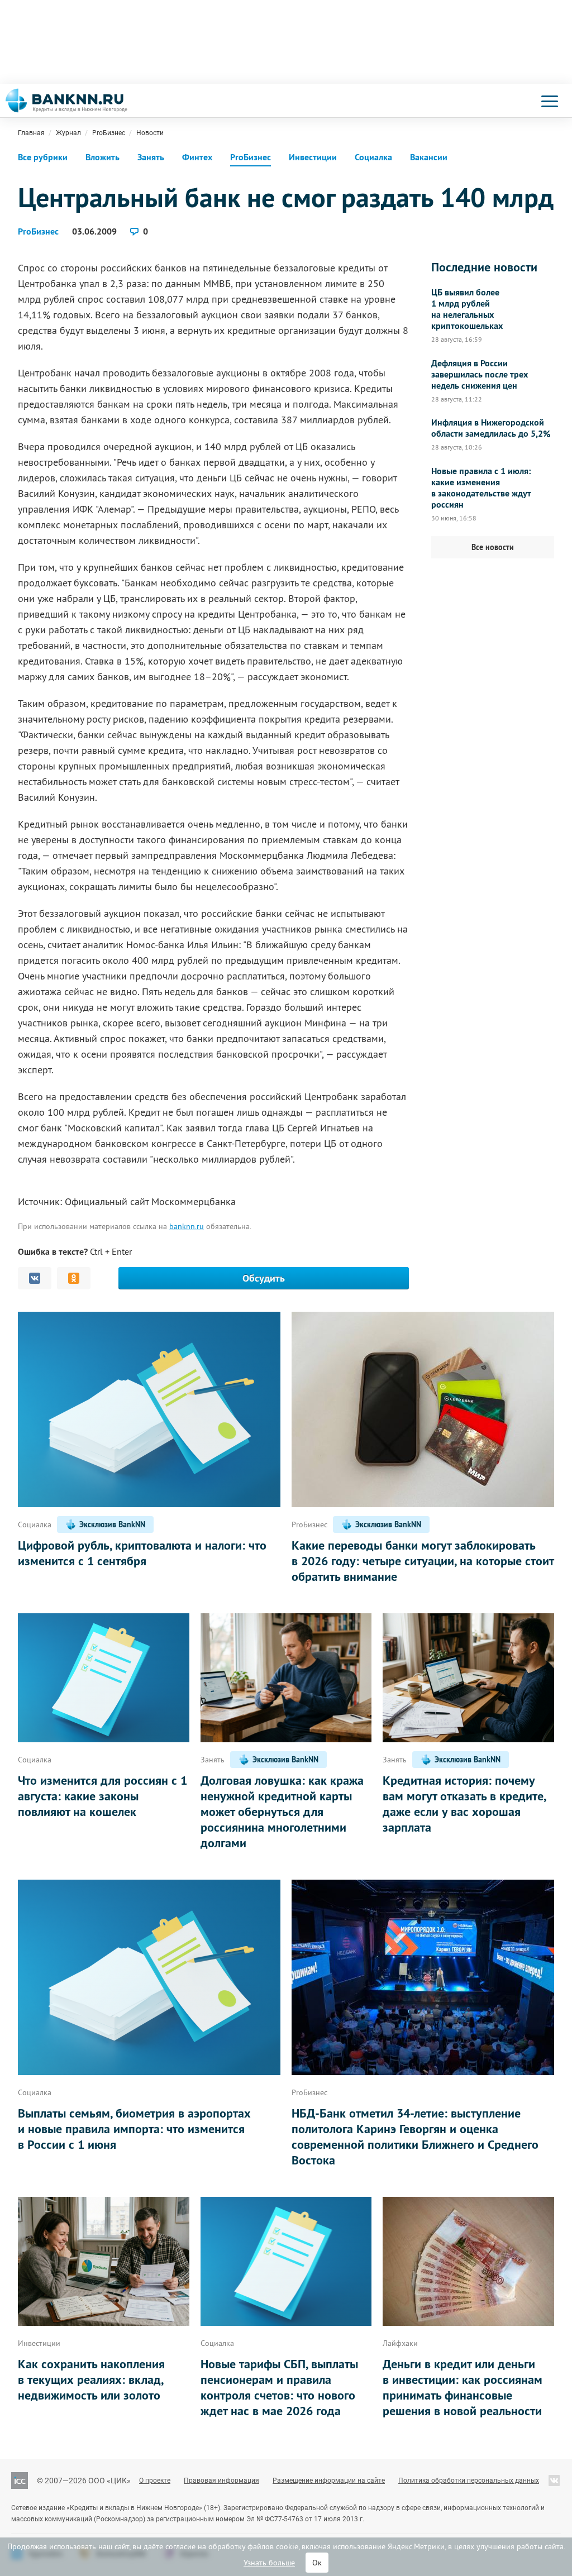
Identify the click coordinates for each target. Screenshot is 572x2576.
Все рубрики (43, 157)
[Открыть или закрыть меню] (550, 101)
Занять (151, 157)
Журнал (68, 133)
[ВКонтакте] (35, 1278)
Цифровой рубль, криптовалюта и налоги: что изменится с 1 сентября (142, 1553)
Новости (150, 133)
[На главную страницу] (66, 101)
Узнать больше (269, 2563)
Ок (317, 2563)
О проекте (155, 2481)
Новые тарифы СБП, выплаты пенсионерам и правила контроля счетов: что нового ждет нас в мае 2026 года (279, 2387)
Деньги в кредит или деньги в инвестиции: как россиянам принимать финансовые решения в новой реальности (463, 2387)
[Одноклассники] (74, 1278)
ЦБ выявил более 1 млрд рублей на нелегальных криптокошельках (467, 309)
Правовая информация (221, 2481)
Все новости (493, 547)
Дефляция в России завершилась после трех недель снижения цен (480, 375)
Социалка (373, 157)
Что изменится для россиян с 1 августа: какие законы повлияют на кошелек (103, 1796)
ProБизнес (109, 133)
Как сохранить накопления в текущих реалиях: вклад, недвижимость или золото (91, 2379)
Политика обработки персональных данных (469, 2481)
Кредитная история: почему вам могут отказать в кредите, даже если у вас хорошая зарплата (464, 1804)
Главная (31, 133)
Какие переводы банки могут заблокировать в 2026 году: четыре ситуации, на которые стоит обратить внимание (423, 1561)
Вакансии (429, 157)
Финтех (197, 157)
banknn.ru (187, 1226)
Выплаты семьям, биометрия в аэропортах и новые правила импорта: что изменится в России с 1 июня (134, 2129)
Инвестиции (313, 157)
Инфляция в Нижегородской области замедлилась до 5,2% (491, 428)
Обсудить (264, 1278)
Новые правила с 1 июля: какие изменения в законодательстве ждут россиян (481, 488)
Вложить (103, 157)
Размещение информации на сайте (329, 2481)
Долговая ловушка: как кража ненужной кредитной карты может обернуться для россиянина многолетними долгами (282, 1812)
